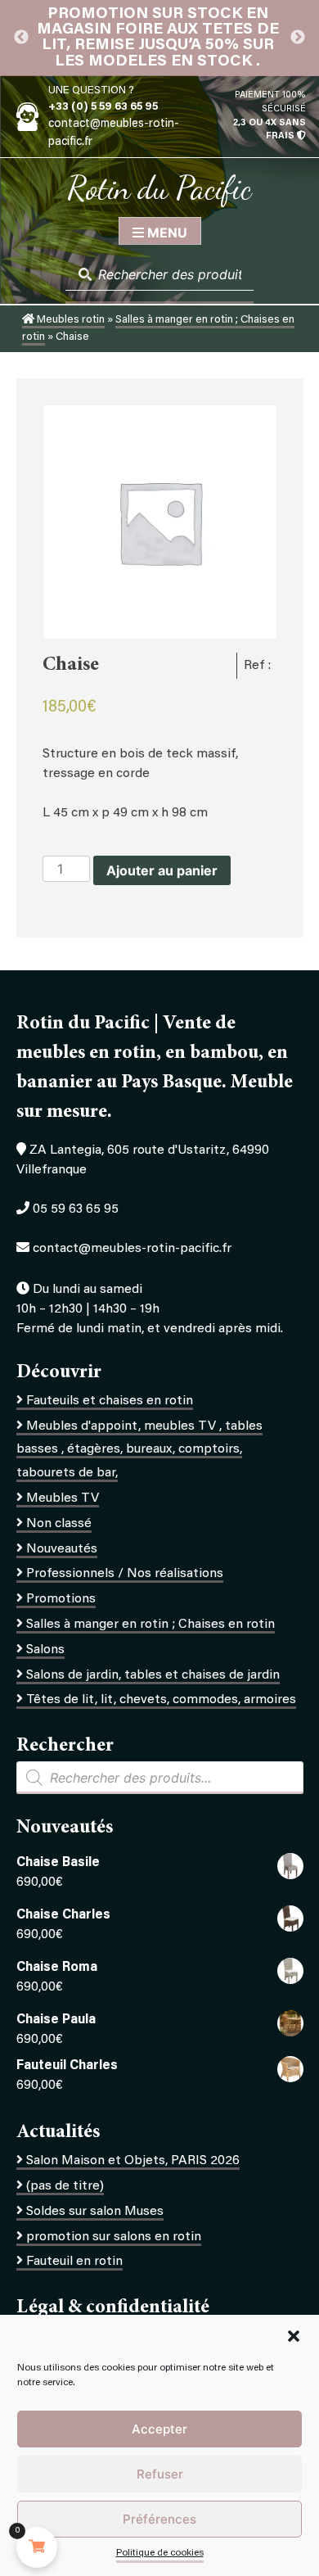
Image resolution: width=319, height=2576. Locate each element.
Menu (166, 233)
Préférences (159, 2519)
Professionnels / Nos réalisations (125, 1574)
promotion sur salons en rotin (114, 2237)
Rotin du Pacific (159, 188)
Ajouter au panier (162, 870)
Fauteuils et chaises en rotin (110, 1401)
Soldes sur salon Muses (95, 2212)
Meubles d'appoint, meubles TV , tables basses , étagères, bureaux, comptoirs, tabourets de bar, (139, 1450)
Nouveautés (62, 1549)
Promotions (61, 1599)
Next (298, 38)
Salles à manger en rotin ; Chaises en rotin (151, 1625)
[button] (294, 2336)
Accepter (159, 2429)
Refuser (160, 2474)
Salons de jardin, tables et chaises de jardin (153, 1675)
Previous (21, 38)
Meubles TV (63, 1498)
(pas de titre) (65, 2186)
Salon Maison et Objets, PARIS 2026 (133, 2161)
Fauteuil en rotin (74, 2262)
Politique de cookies (160, 2553)
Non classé (59, 1524)
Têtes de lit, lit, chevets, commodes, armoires (161, 1700)
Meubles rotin (70, 320)
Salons (45, 1650)
